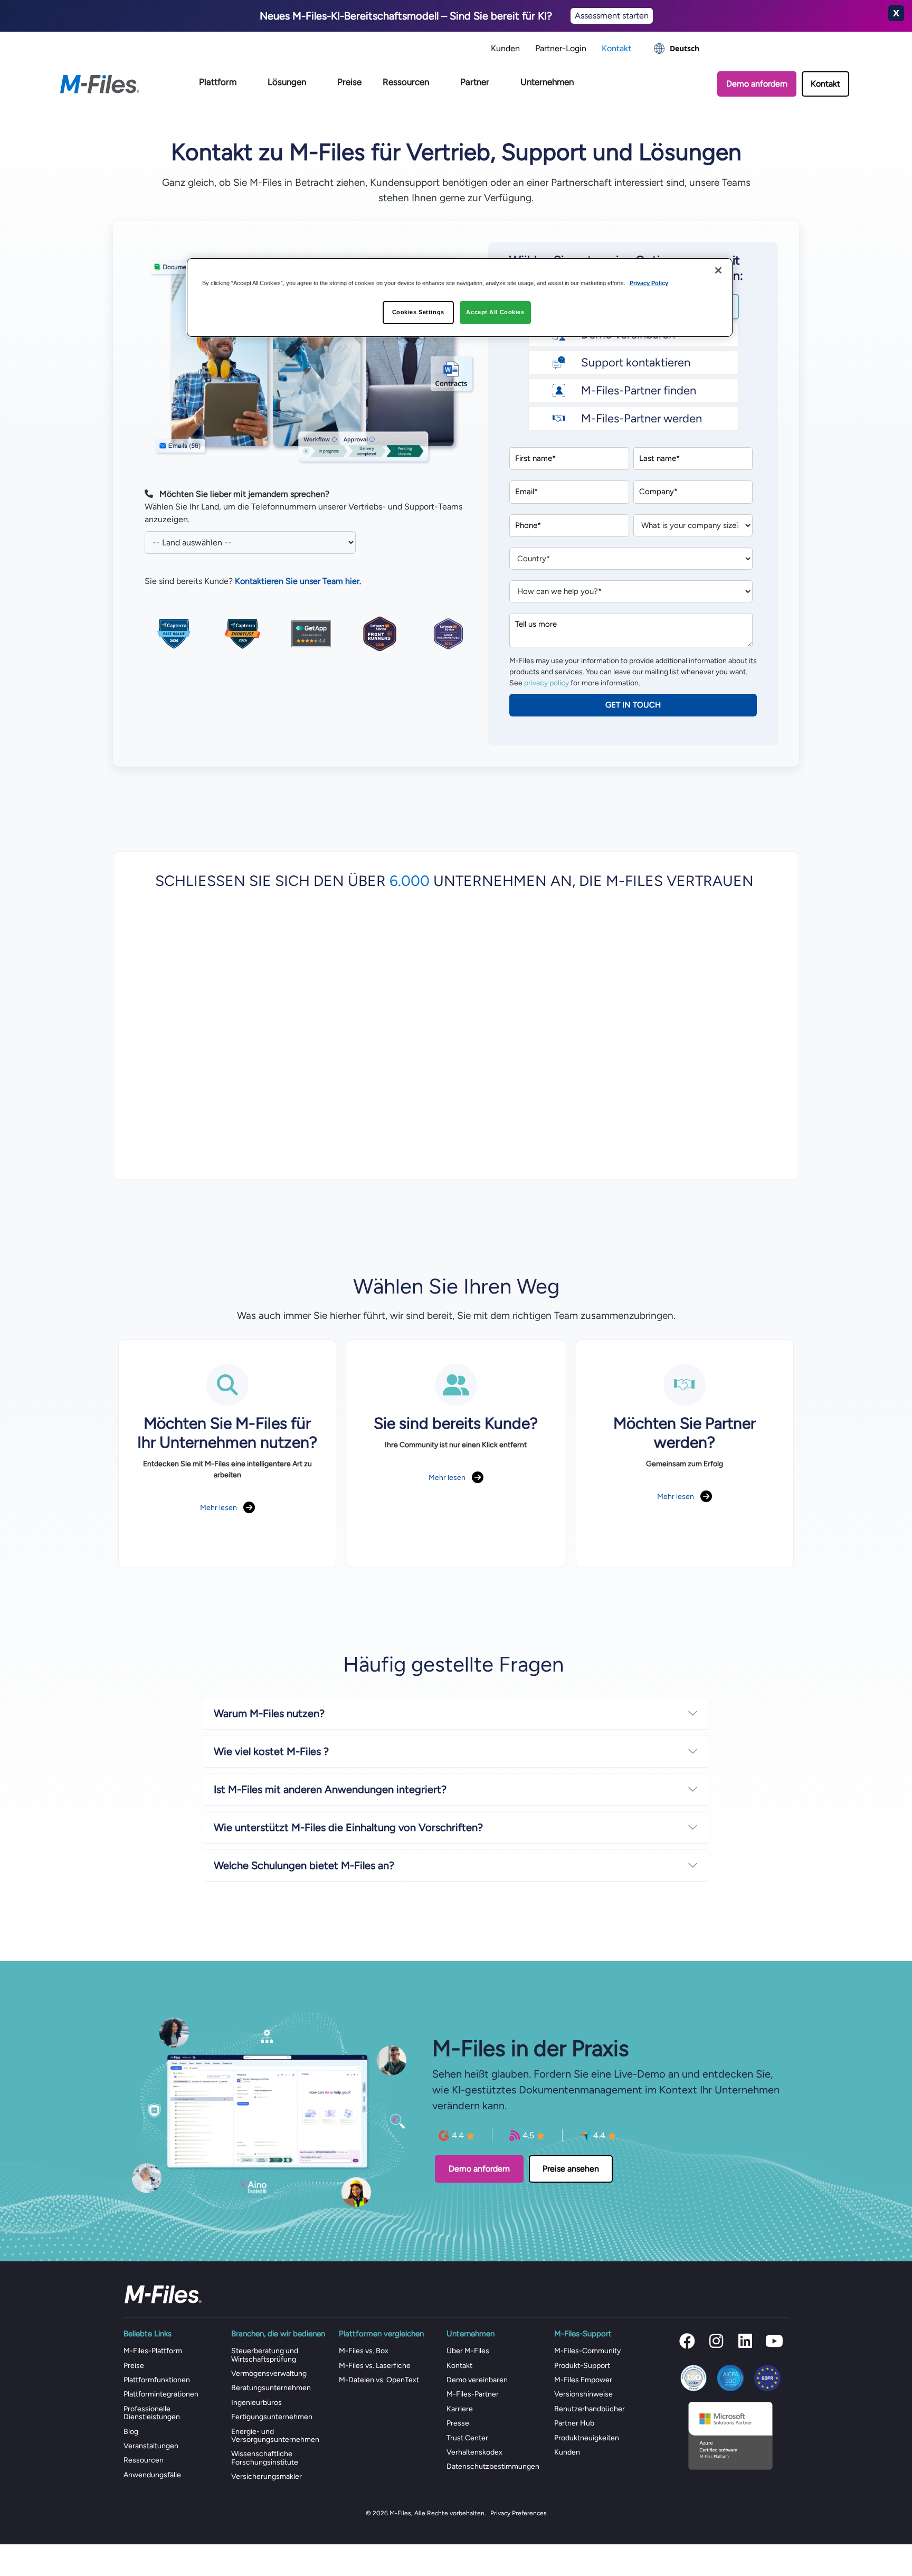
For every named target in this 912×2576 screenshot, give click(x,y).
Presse (458, 2423)
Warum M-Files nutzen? (269, 1713)
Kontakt (616, 48)
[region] (460, 298)
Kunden (505, 48)
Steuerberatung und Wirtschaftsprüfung (265, 2355)
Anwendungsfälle (152, 2475)
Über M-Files (468, 2351)
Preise (349, 82)
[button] (687, 2341)
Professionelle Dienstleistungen (152, 2413)
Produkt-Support (582, 2366)
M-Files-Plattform (153, 2351)
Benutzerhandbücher (590, 2409)
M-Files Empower (583, 2380)
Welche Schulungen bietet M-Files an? (304, 1865)
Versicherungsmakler (267, 2476)
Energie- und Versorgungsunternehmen (275, 2436)
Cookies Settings (418, 312)
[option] (677, 49)
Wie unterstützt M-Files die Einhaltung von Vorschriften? (348, 1827)
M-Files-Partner (473, 2394)
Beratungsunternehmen (271, 2388)
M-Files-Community (587, 2351)
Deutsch (685, 48)
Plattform (218, 82)
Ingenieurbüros (256, 2403)
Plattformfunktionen (157, 2380)
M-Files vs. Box (364, 2351)
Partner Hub (574, 2423)
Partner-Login (561, 48)
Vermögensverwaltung (269, 2374)
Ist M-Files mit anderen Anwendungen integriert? (330, 1789)
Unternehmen (547, 82)
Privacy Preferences (519, 2513)
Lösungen (287, 82)
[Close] (718, 270)
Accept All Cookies (495, 312)
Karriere (460, 2409)
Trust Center (467, 2438)
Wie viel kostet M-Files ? (271, 1751)
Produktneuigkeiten (587, 2438)
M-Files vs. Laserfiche (375, 2366)
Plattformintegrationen (161, 2394)
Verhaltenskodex (474, 2452)
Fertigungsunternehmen (272, 2417)
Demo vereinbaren (477, 2380)
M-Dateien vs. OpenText (379, 2380)
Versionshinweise (583, 2394)
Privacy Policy (649, 283)
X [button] (896, 13)
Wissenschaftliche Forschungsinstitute (265, 2458)
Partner (475, 82)
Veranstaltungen (151, 2446)
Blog (131, 2432)
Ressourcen (406, 82)
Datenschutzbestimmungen (493, 2466)
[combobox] (677, 49)
